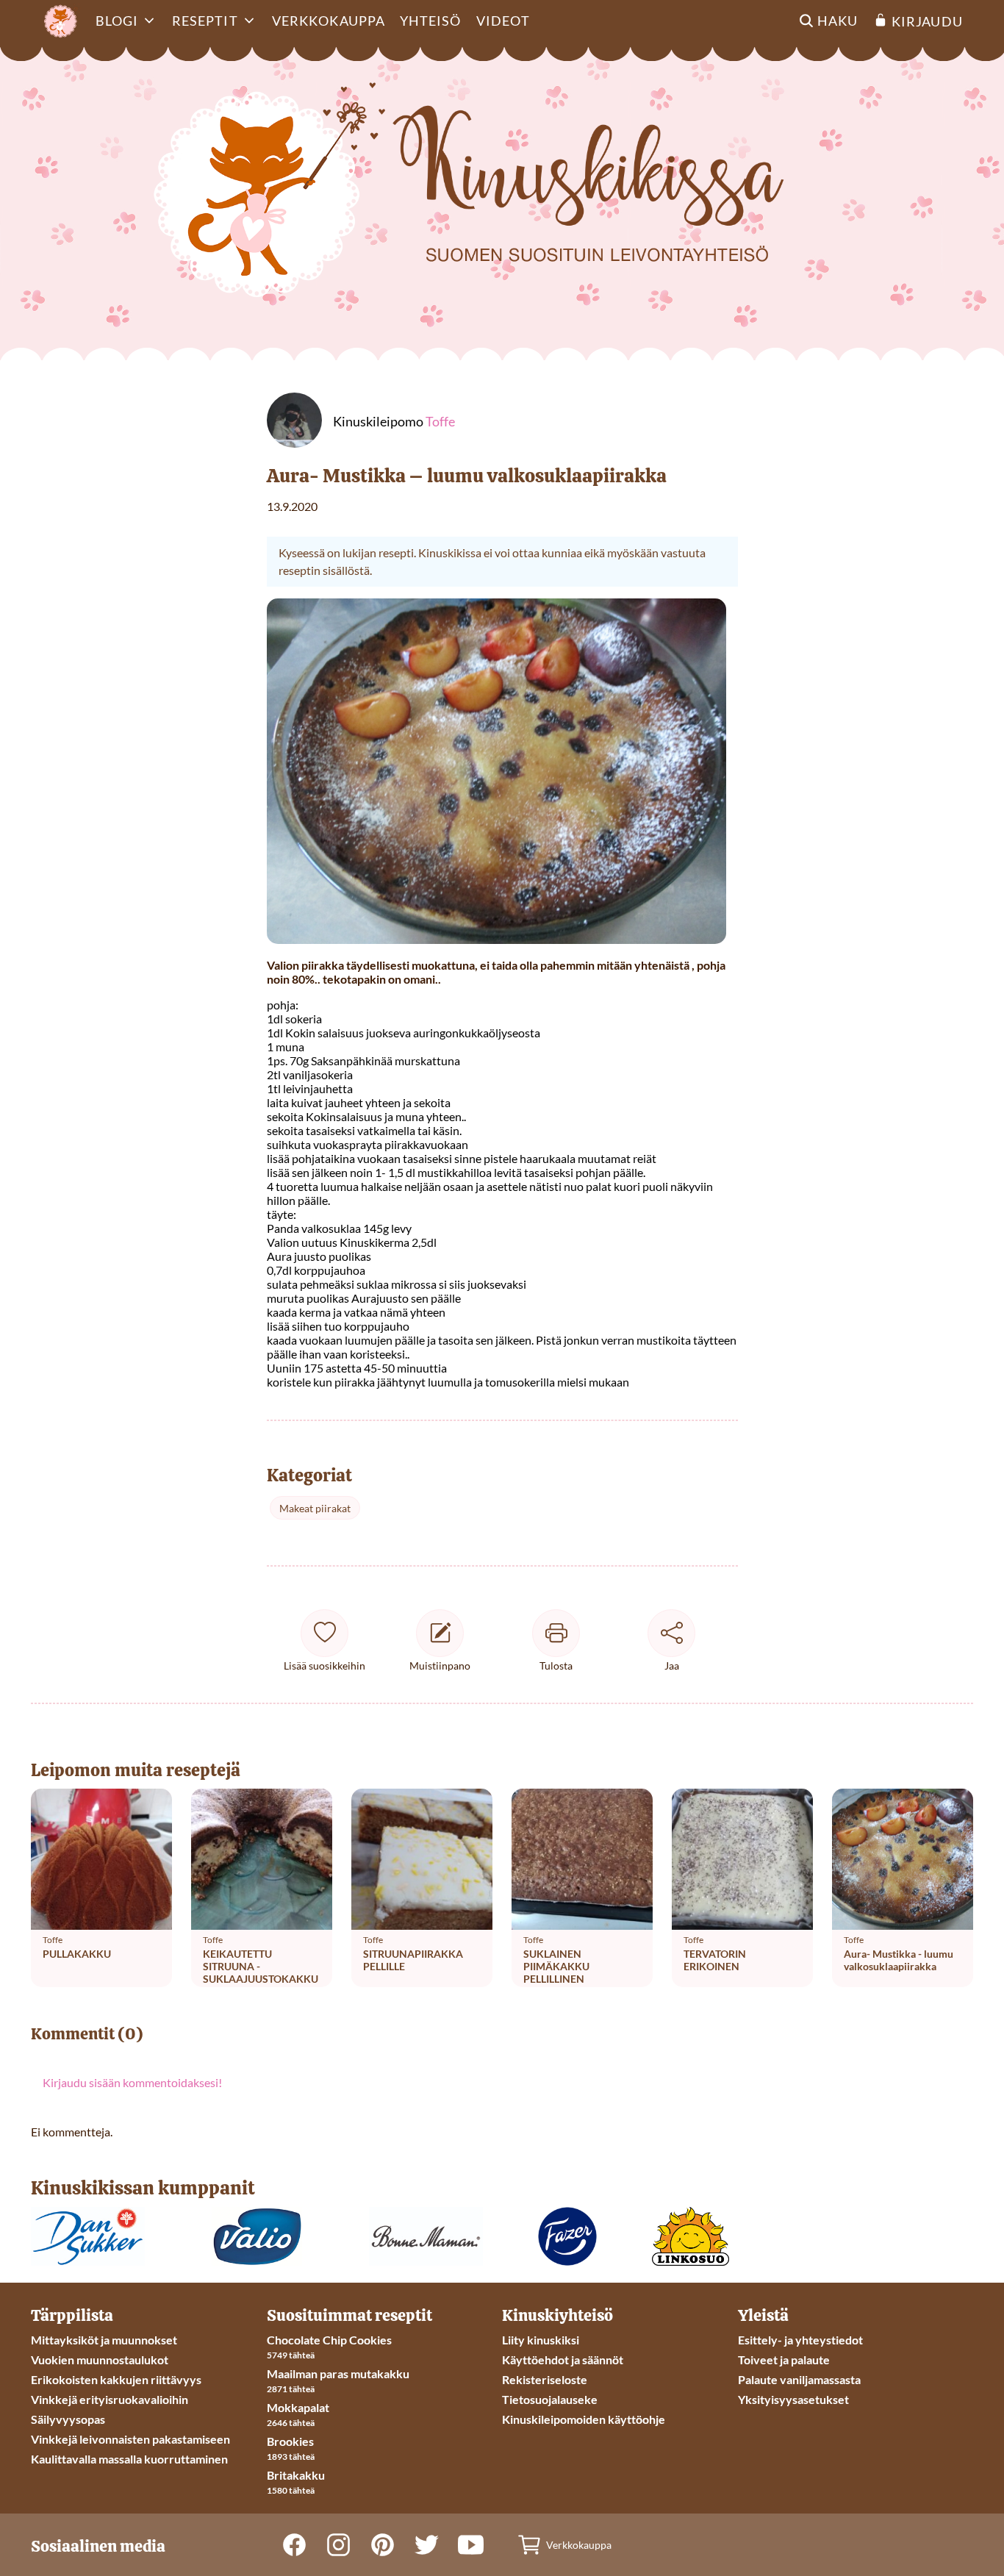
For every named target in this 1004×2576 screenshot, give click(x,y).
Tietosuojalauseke (550, 2399)
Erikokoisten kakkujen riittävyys (116, 2379)
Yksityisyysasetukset (793, 2399)
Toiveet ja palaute (784, 2359)
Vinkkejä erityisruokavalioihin (110, 2399)
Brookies (290, 2441)
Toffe (440, 421)
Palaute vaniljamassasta (799, 2379)
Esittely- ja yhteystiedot (800, 2340)
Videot (503, 21)
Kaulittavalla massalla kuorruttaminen (129, 2459)
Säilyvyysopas (68, 2419)
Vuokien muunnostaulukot (100, 2359)
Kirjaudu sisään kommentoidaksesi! (132, 2082)
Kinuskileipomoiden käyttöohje (584, 2419)
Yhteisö (431, 21)
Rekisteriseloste (545, 2379)
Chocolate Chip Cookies (329, 2340)
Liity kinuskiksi (541, 2340)
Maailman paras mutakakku (338, 2373)
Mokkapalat (298, 2407)
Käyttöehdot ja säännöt (563, 2359)
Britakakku (296, 2475)
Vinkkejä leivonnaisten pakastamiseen (130, 2439)
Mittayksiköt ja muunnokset (104, 2340)
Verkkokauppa (329, 21)
